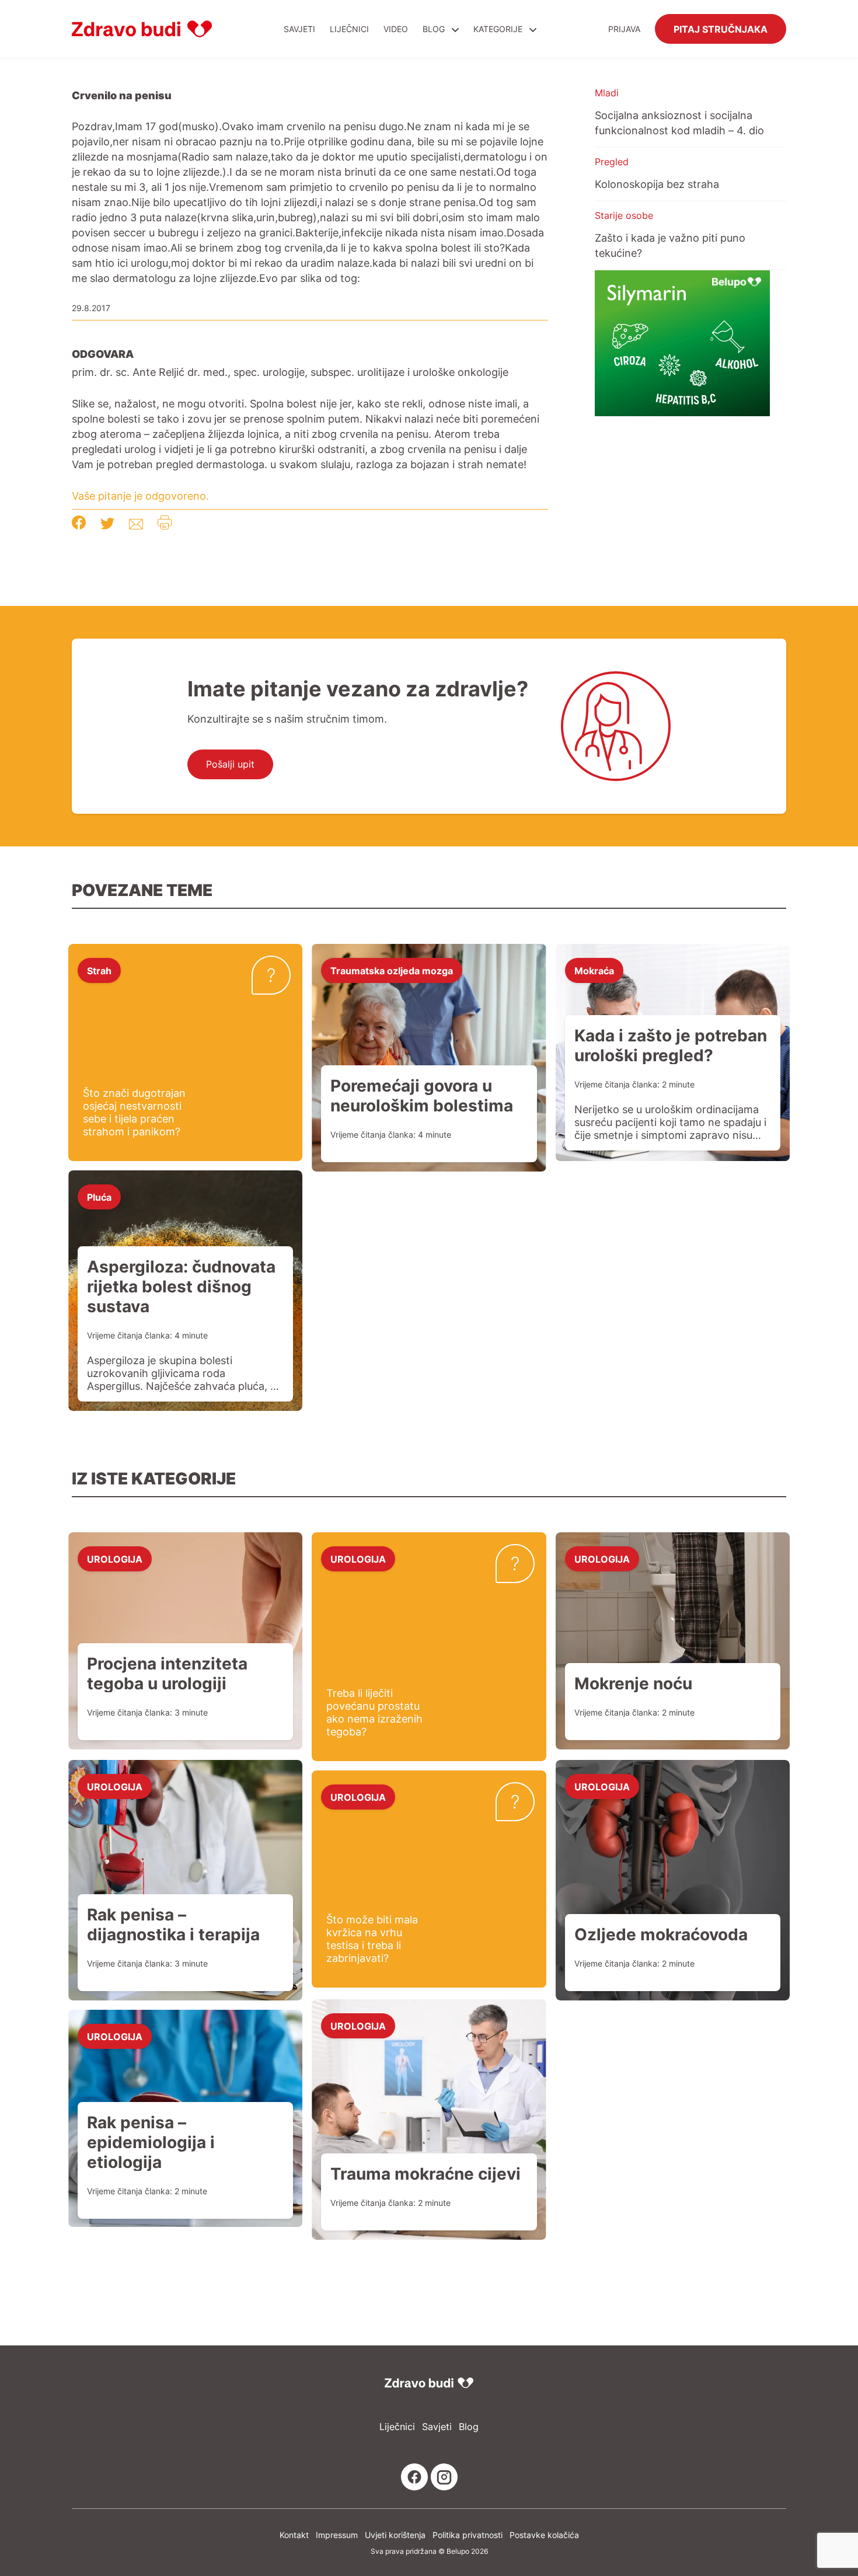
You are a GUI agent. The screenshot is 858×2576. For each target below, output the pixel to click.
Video (396, 29)
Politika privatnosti (468, 2535)
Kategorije (499, 29)
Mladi (607, 93)
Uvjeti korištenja (395, 2535)
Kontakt (294, 2535)
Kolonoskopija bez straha (657, 184)
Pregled (612, 162)
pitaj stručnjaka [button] (721, 29)
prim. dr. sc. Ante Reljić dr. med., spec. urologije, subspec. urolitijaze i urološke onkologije (290, 372)
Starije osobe (624, 215)
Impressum (337, 2535)
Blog (434, 29)
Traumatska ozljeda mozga (392, 970)
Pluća (99, 1197)
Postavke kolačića (544, 2535)
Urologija (115, 1559)
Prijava (624, 29)
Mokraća (594, 970)
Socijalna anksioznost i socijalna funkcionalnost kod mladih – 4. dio (679, 123)
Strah (99, 970)
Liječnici (349, 29)
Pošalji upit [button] (230, 764)
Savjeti (299, 29)
